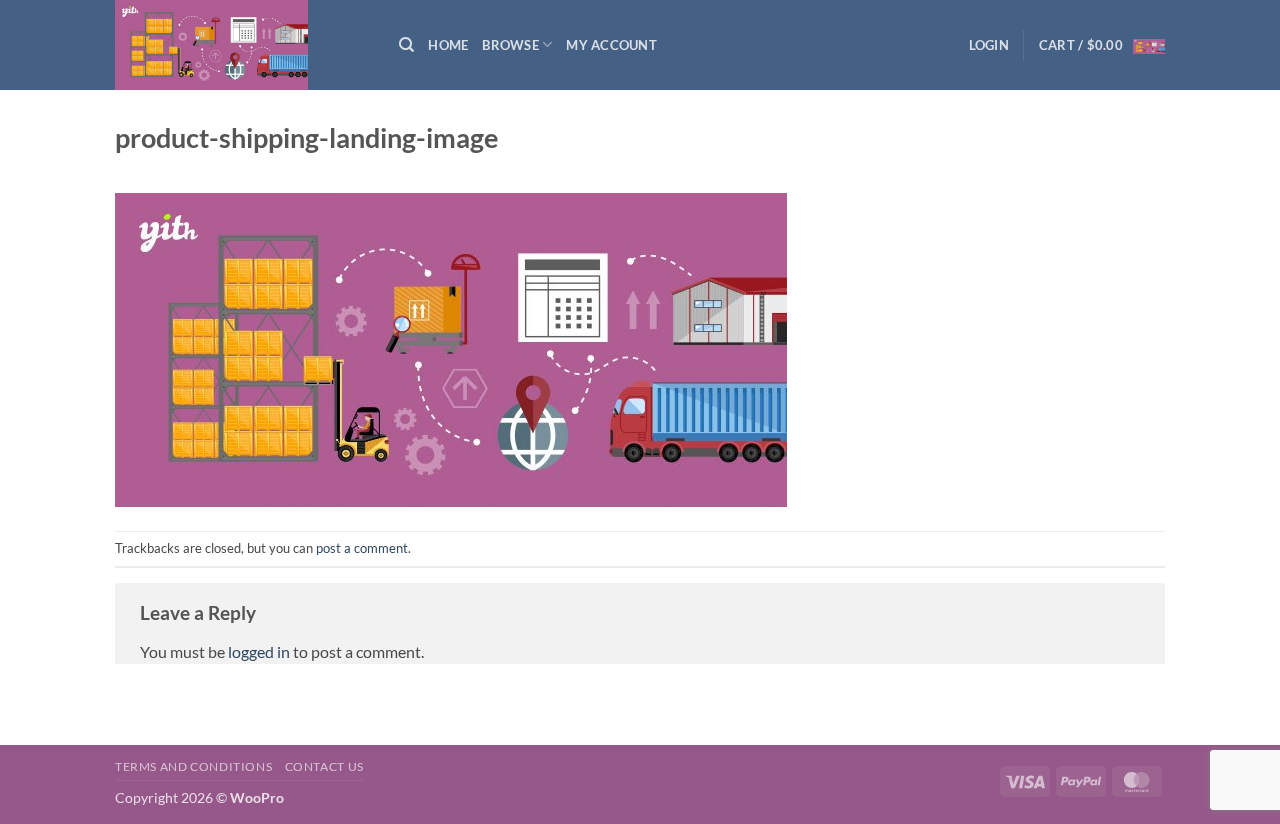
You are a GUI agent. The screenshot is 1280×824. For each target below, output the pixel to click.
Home (448, 45)
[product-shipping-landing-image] (451, 347)
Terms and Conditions (193, 766)
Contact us (324, 766)
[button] (989, 45)
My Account (611, 45)
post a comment (362, 548)
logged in (259, 651)
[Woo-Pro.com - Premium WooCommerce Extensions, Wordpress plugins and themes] (242, 45)
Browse (510, 45)
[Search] (406, 45)
